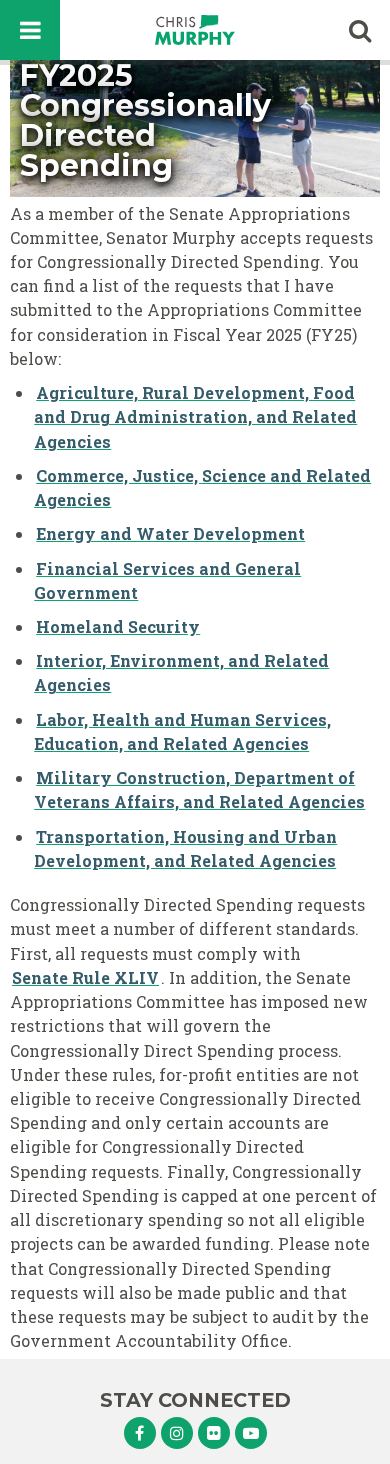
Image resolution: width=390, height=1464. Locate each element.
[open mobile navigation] (30, 30)
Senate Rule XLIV (85, 977)
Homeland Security (118, 626)
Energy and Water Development (170, 533)
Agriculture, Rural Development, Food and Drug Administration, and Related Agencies (195, 416)
